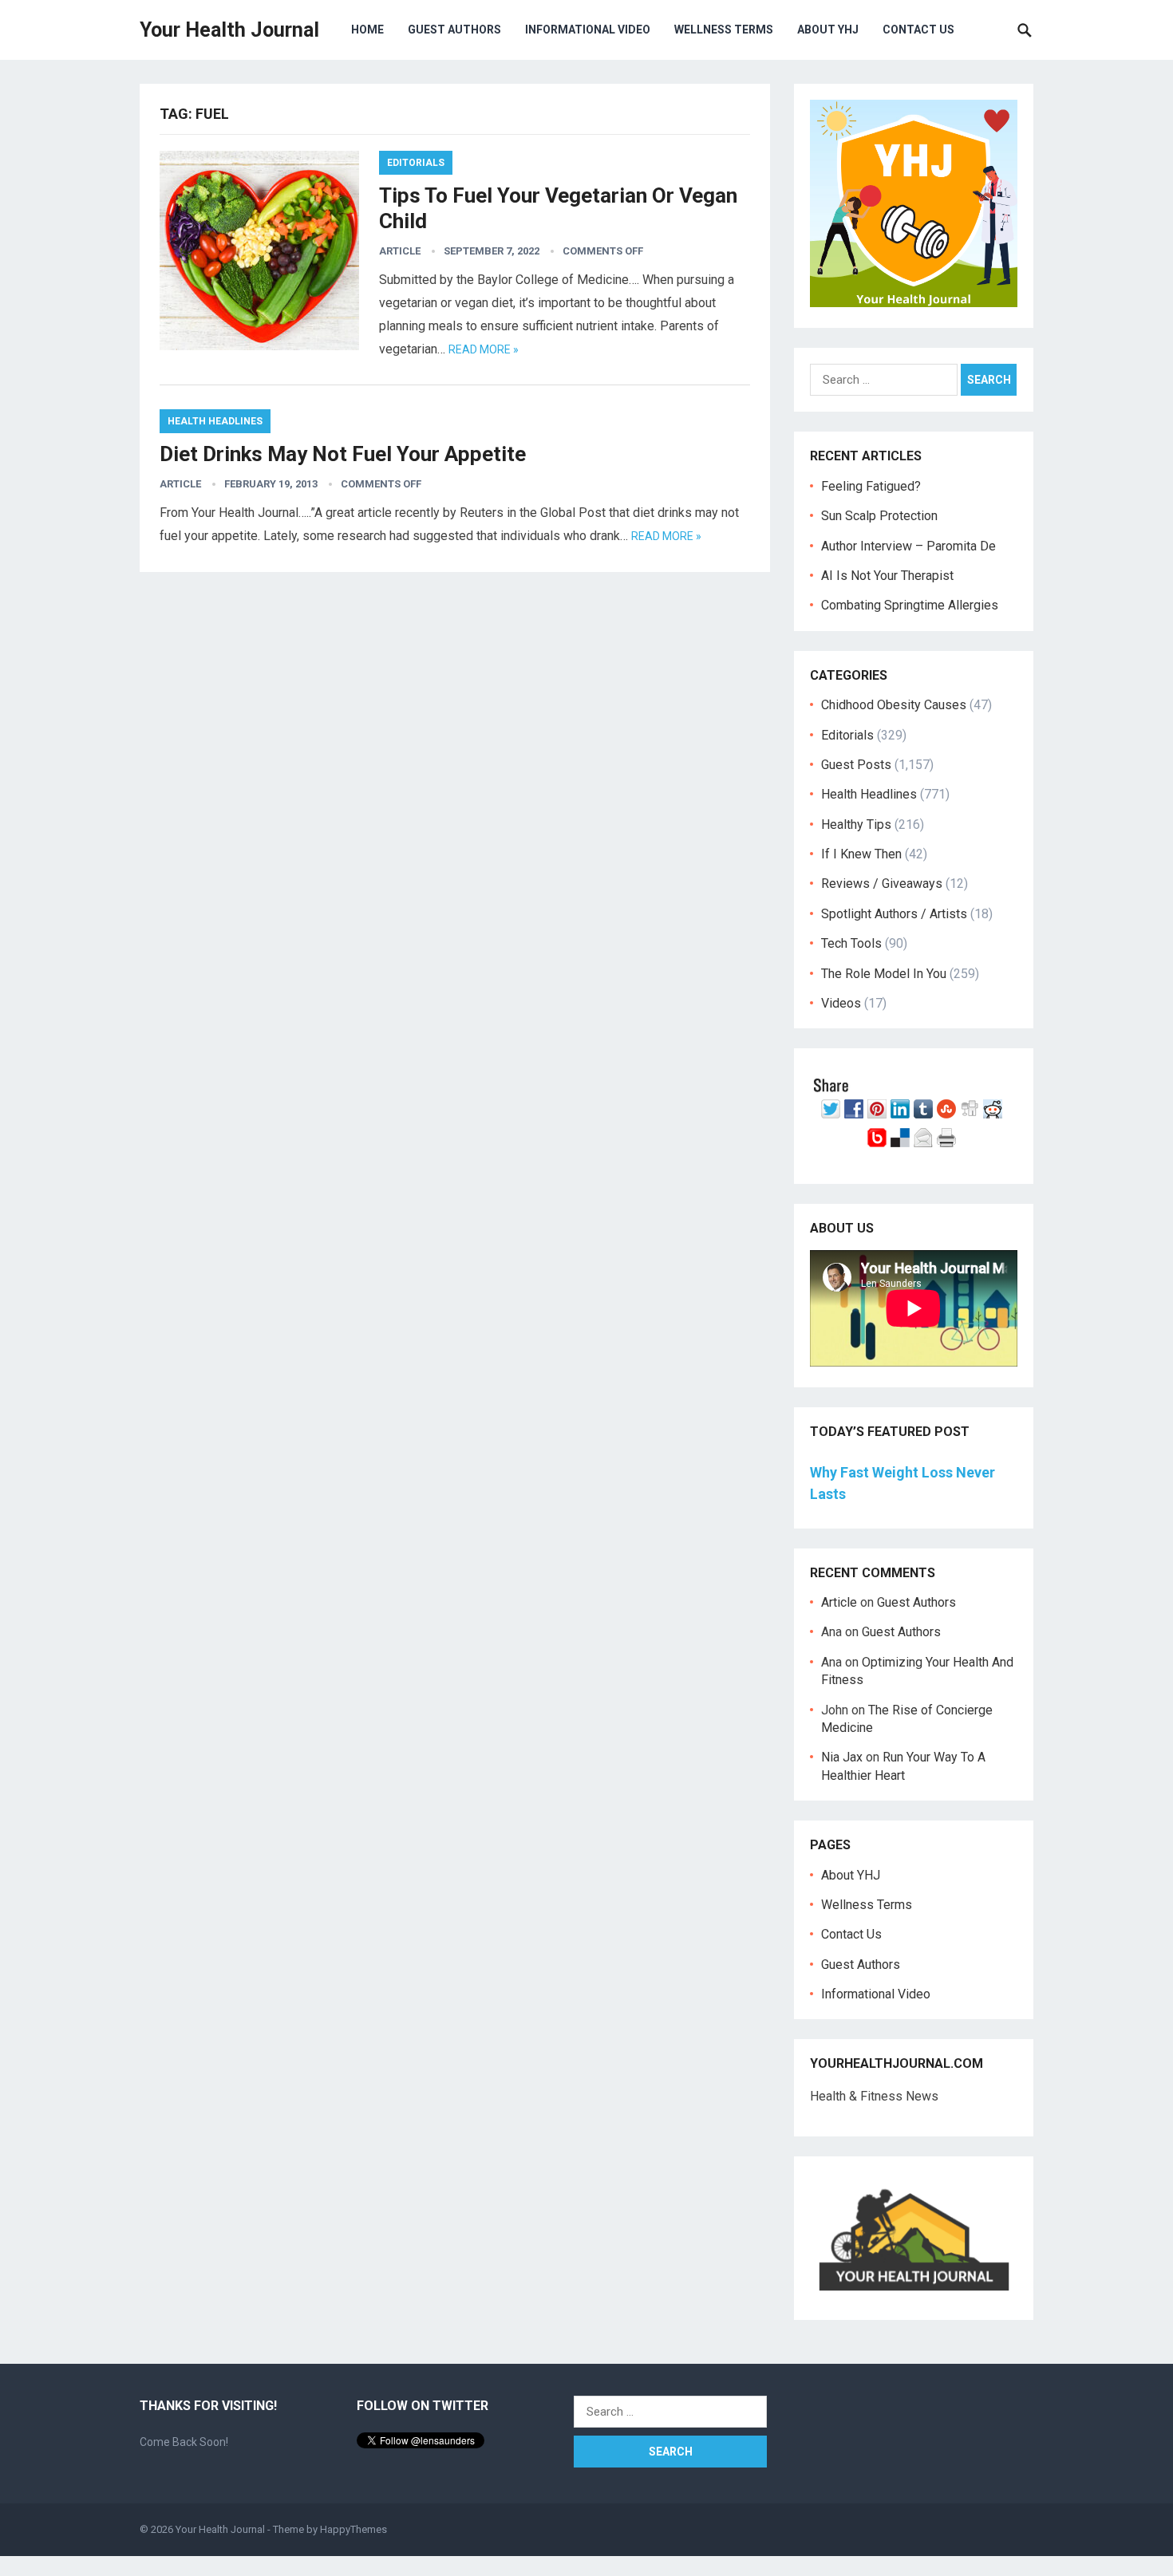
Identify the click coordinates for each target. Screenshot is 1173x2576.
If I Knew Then (861, 854)
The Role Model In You (884, 974)
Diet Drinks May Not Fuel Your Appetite (343, 454)
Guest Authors (454, 30)
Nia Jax (842, 1757)
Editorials (416, 163)
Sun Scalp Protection (879, 516)
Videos (841, 1003)
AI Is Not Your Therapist (887, 576)
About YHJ (828, 30)
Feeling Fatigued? (871, 486)
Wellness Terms (724, 30)
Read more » (484, 349)
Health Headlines (215, 421)
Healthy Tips (856, 824)
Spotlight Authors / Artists (894, 914)
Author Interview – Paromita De (908, 546)
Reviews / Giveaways (882, 884)
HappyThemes (353, 2529)
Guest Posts (856, 765)
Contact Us (918, 30)
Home (367, 30)
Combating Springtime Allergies (913, 605)
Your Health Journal (229, 30)
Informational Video (588, 30)
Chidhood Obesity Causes (894, 705)
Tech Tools (851, 943)
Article (400, 251)
